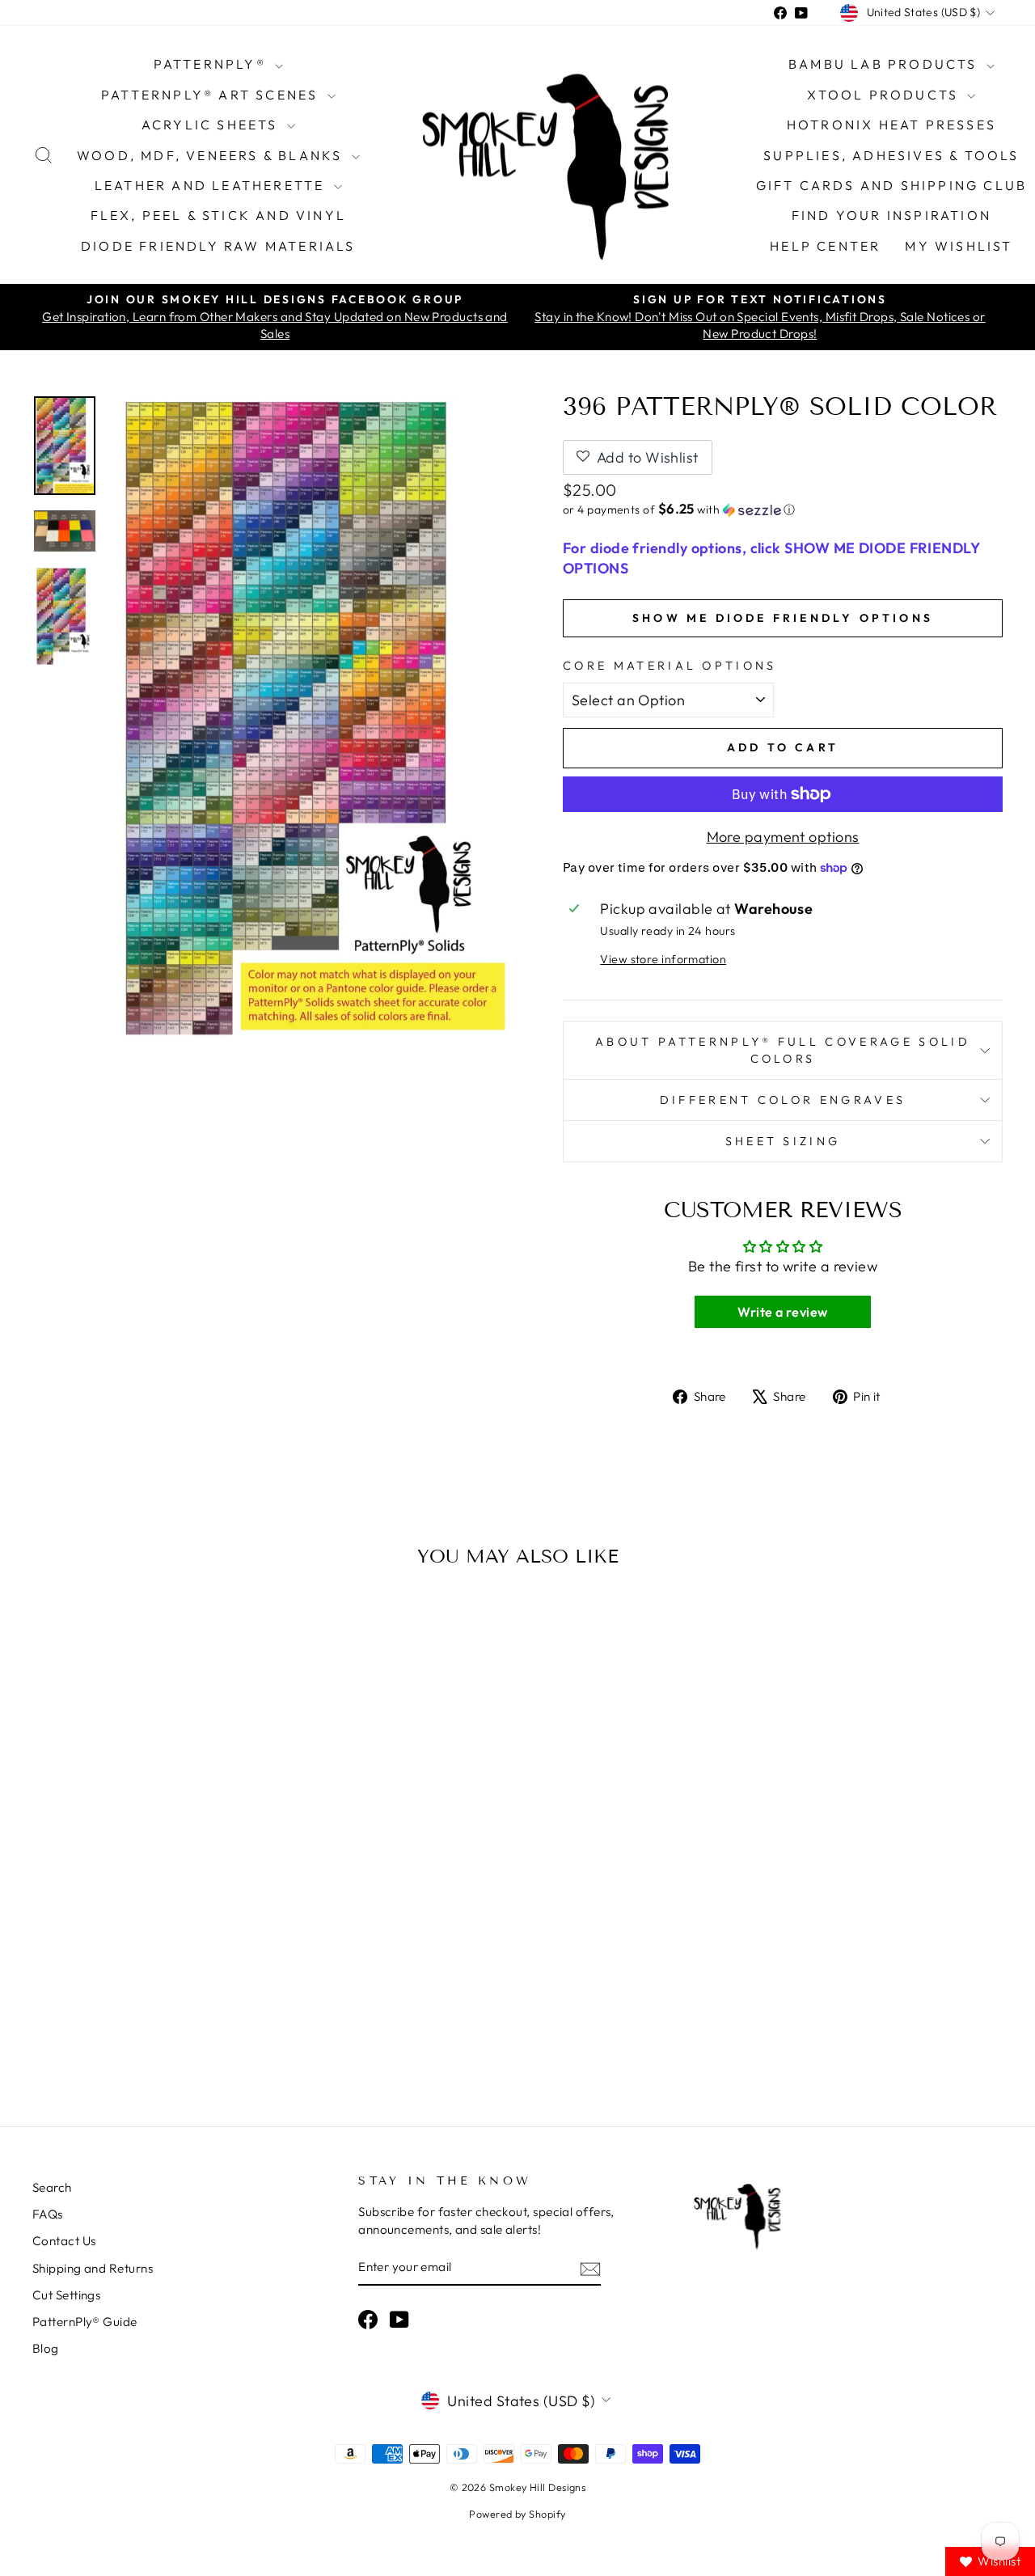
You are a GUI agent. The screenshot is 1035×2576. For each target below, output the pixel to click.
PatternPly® (212, 64)
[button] (783, 510)
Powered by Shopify (517, 2514)
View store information (663, 959)
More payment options (783, 837)
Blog (46, 2348)
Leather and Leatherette (212, 185)
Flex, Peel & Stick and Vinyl (219, 215)
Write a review (782, 1312)
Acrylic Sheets (212, 125)
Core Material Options (670, 666)
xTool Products (885, 95)
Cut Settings (66, 2295)
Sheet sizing (783, 1141)
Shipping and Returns (93, 2268)
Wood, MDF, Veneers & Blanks (212, 155)
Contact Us (64, 2241)
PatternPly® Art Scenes (212, 95)
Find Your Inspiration (891, 215)
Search (52, 2187)
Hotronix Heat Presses (891, 125)
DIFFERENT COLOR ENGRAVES (783, 1100)
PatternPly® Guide (85, 2322)
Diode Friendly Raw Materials (218, 246)
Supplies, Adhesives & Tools (891, 155)
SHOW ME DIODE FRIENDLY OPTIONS (783, 618)
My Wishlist (959, 246)
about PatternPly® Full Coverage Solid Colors (783, 1050)
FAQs (48, 2214)
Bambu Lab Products (885, 64)
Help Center (825, 246)
